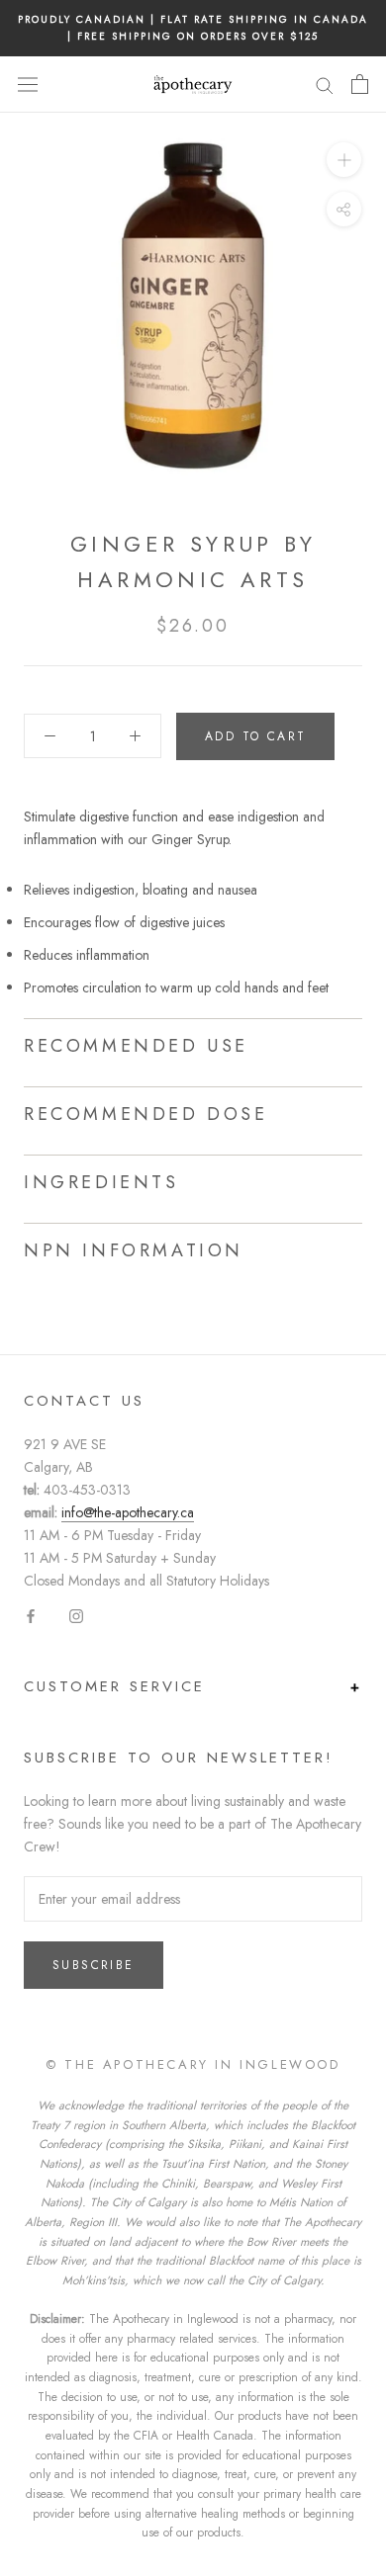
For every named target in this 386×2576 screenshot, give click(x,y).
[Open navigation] (28, 84)
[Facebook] (31, 1615)
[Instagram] (76, 1615)
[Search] (325, 85)
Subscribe (94, 1965)
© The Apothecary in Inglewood (193, 2064)
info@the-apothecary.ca (128, 1512)
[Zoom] (344, 160)
